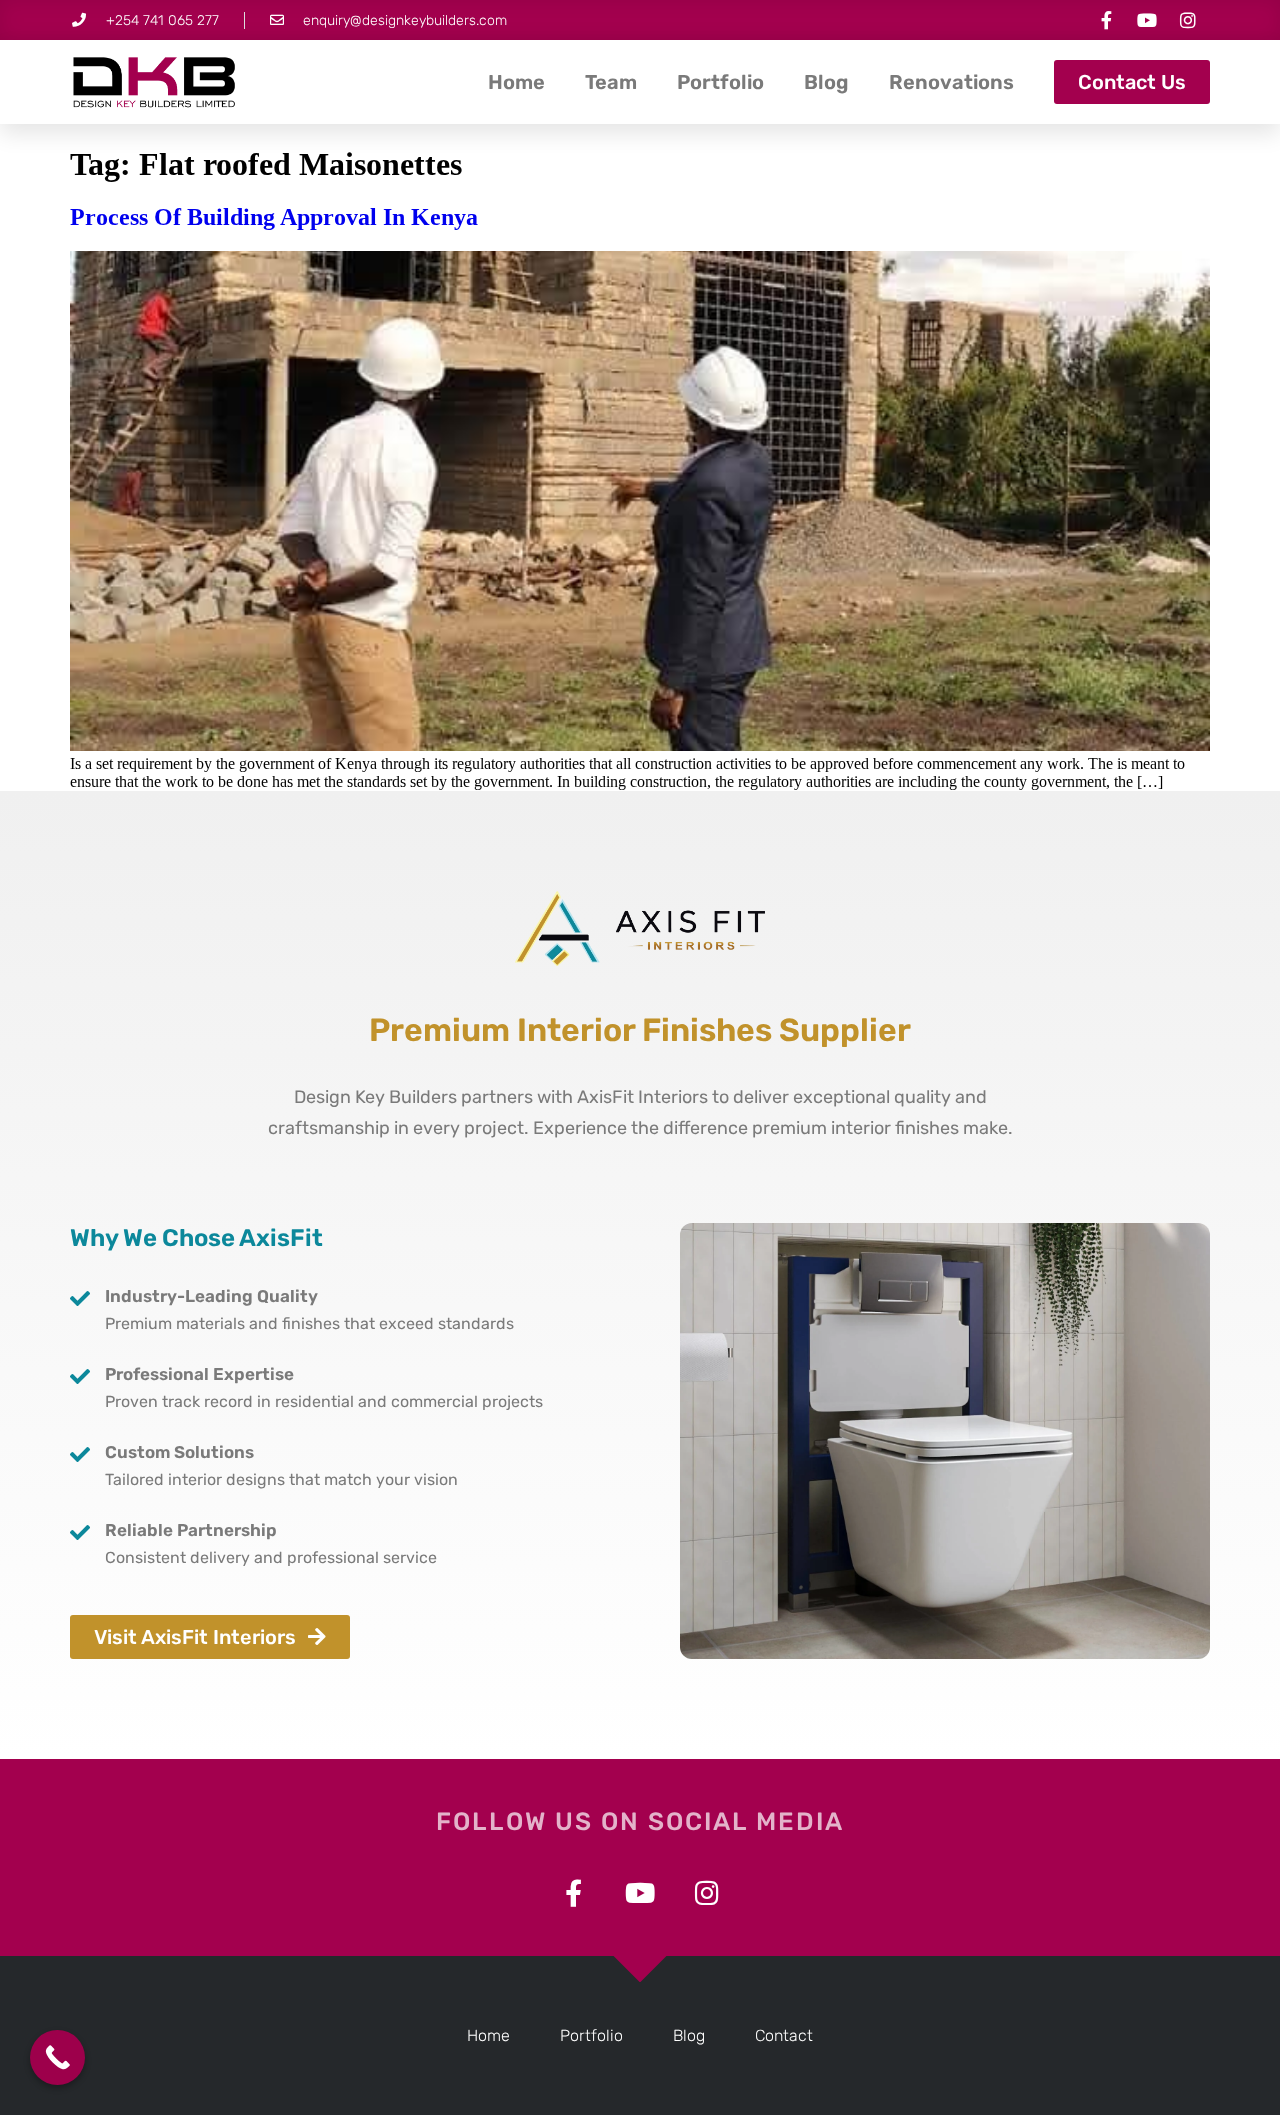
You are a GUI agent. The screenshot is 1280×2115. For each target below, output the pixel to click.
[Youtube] (1147, 20)
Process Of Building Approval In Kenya (274, 217)
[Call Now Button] (57, 2057)
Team (611, 82)
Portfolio (720, 82)
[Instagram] (1188, 20)
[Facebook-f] (1106, 20)
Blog (826, 82)
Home (516, 82)
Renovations (951, 82)
